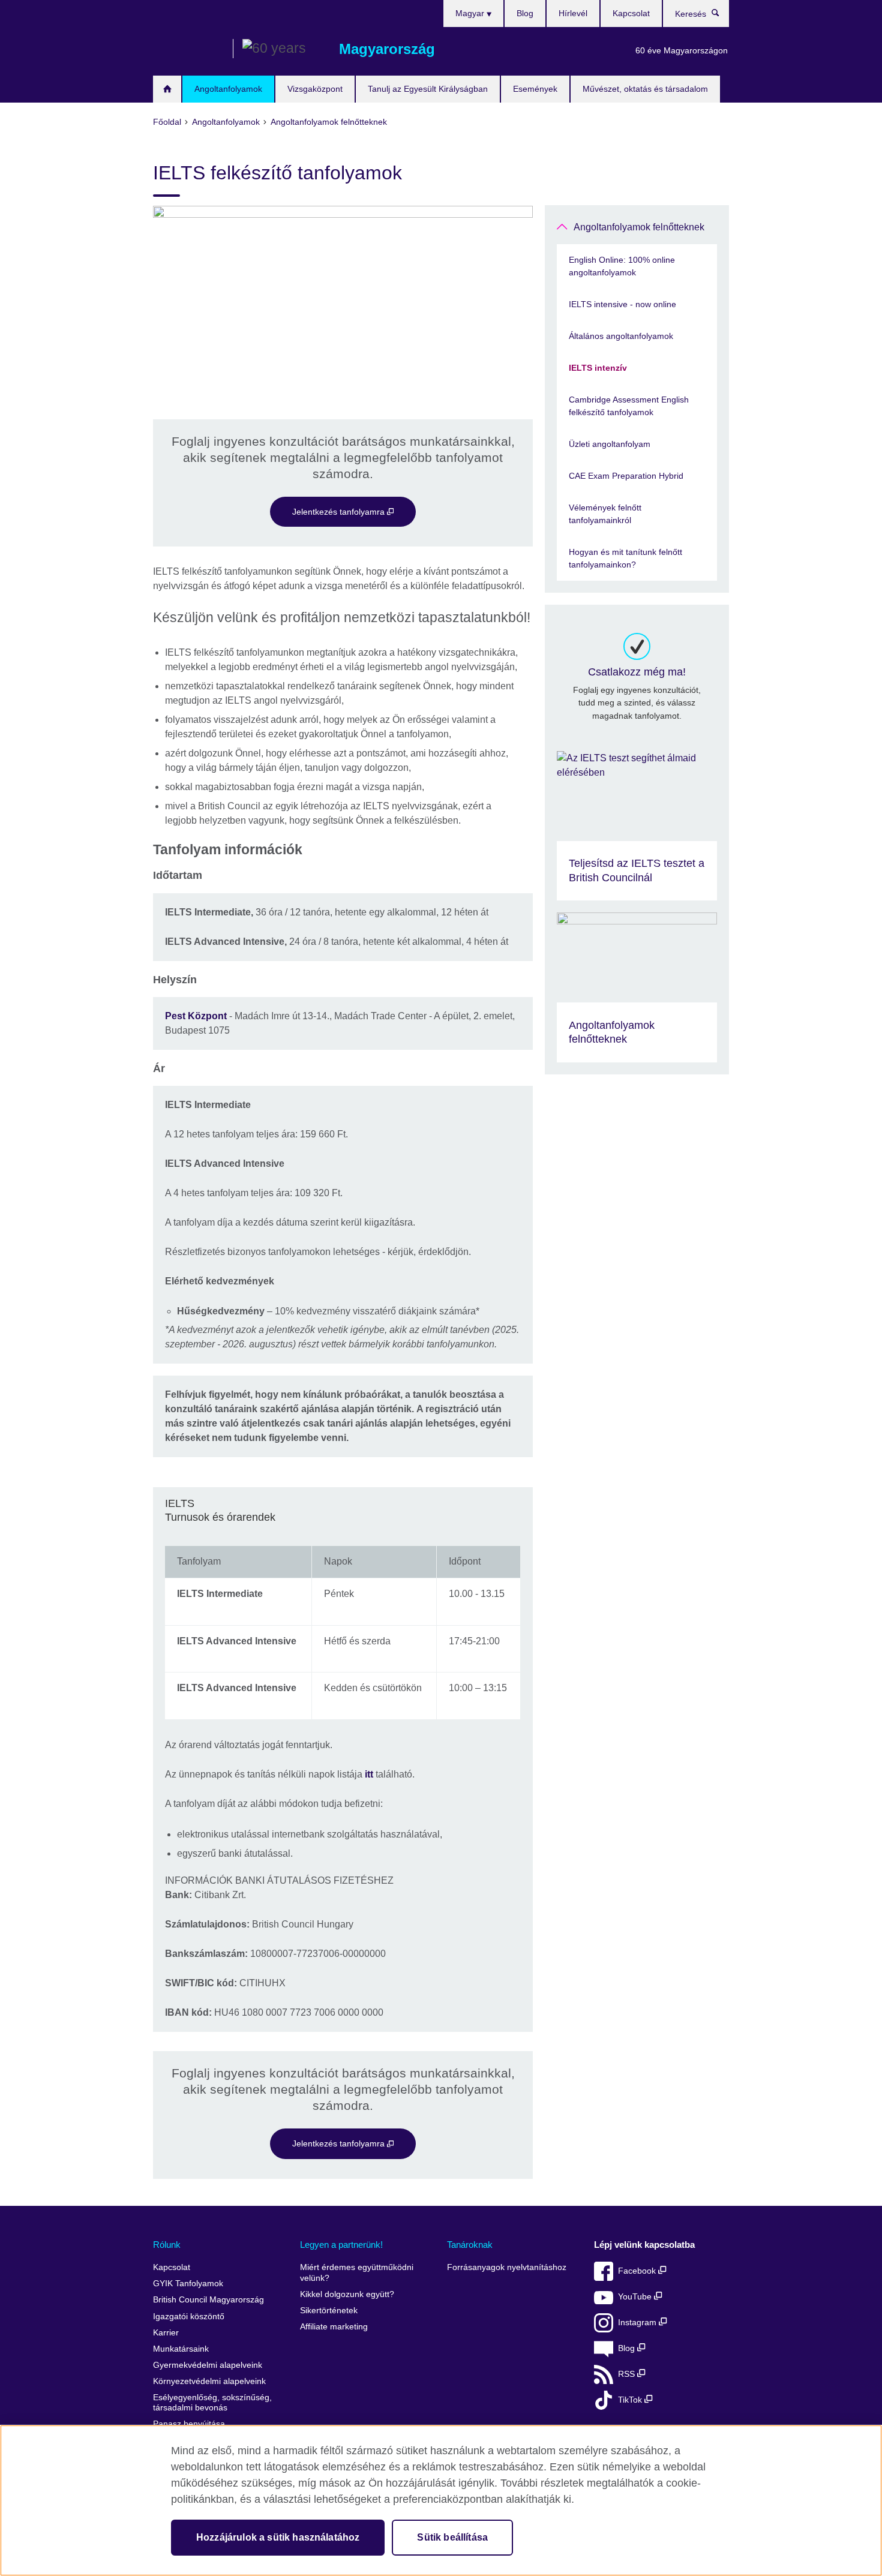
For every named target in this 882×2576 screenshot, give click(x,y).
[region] (441, 2500)
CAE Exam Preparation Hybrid (626, 476)
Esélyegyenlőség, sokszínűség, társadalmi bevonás (212, 2403)
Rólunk (167, 2245)
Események (535, 89)
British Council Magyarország (188, 49)
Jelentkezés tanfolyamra (340, 512)
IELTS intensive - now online (622, 304)
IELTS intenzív (598, 368)
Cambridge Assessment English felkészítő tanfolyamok (629, 406)
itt (369, 1774)
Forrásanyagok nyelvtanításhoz (507, 2267)
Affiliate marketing (334, 2327)
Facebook (638, 2271)
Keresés (721, 16)
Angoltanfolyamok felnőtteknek (639, 227)
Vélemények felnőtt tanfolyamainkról (605, 514)
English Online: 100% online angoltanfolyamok (622, 266)
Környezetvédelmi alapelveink (209, 2381)
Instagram (638, 2323)
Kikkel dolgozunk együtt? (347, 2294)
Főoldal (167, 89)
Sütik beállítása (452, 2537)
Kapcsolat (631, 13)
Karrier (166, 2333)
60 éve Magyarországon (682, 50)
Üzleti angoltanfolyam (610, 444)
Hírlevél (573, 13)
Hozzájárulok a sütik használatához (278, 2537)
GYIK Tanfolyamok (188, 2284)
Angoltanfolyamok (228, 89)
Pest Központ (196, 1016)
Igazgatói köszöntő (189, 2317)
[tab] (343, 1511)
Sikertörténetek (329, 2311)
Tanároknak (470, 2245)
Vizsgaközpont (315, 89)
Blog (525, 13)
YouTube (636, 2297)
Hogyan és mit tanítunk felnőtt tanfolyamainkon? (625, 558)
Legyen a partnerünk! (341, 2245)
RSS (628, 2374)
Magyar (471, 13)
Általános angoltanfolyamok (621, 336)
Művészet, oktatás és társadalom (645, 89)
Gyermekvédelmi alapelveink (208, 2365)
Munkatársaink (181, 2349)
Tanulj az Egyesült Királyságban (428, 89)
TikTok (631, 2400)
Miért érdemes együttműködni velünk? (357, 2273)
